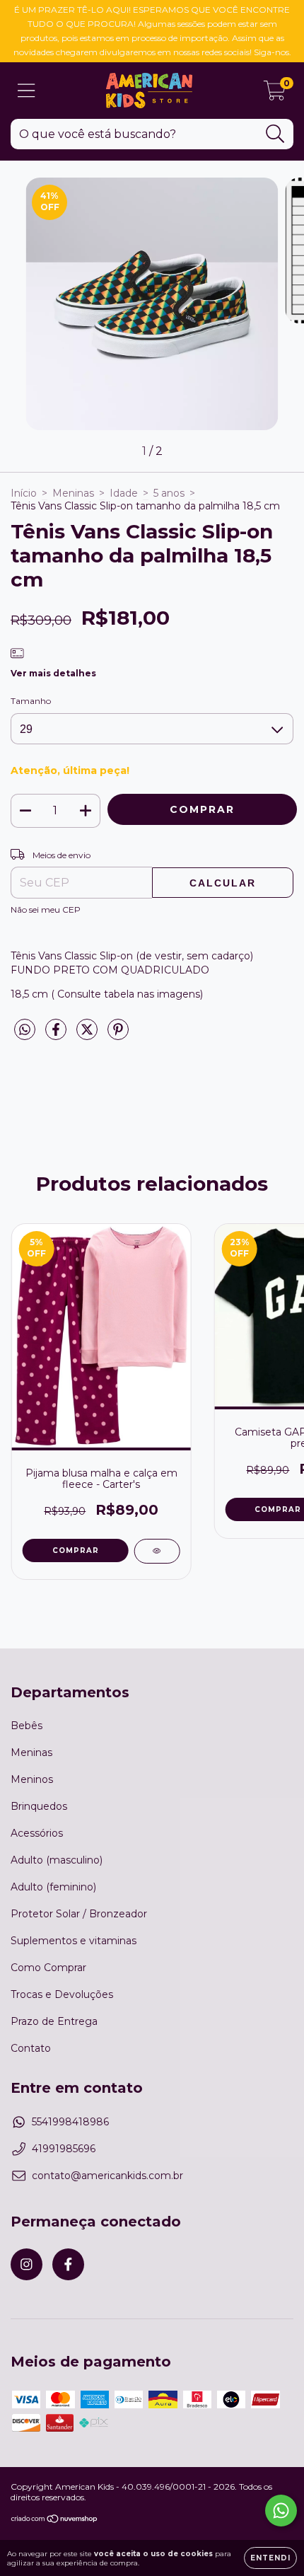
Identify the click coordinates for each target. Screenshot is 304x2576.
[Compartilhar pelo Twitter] (88, 1036)
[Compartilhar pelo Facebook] (57, 1036)
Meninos (32, 1779)
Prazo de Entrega (54, 2021)
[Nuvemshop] (55, 2520)
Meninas (73, 493)
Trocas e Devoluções (62, 1994)
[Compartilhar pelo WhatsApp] (25, 1030)
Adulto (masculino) (57, 1860)
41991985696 (64, 2149)
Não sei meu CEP (46, 909)
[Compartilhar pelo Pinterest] (118, 1036)
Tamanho (31, 701)
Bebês (27, 1726)
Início (24, 493)
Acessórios (37, 1833)
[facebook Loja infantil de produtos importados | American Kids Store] (68, 2264)
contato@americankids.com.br (107, 2176)
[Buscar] (275, 134)
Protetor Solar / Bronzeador (79, 1914)
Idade (124, 493)
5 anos (169, 493)
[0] (275, 94)
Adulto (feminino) (53, 1887)
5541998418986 (70, 2122)
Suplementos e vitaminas (74, 1941)
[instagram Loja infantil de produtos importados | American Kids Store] (27, 2264)
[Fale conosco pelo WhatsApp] (281, 2511)
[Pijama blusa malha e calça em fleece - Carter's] (157, 1551)
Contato (31, 2048)
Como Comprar (48, 1968)
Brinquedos (39, 1806)
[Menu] (27, 91)
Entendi (270, 2558)
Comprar (76, 1550)
